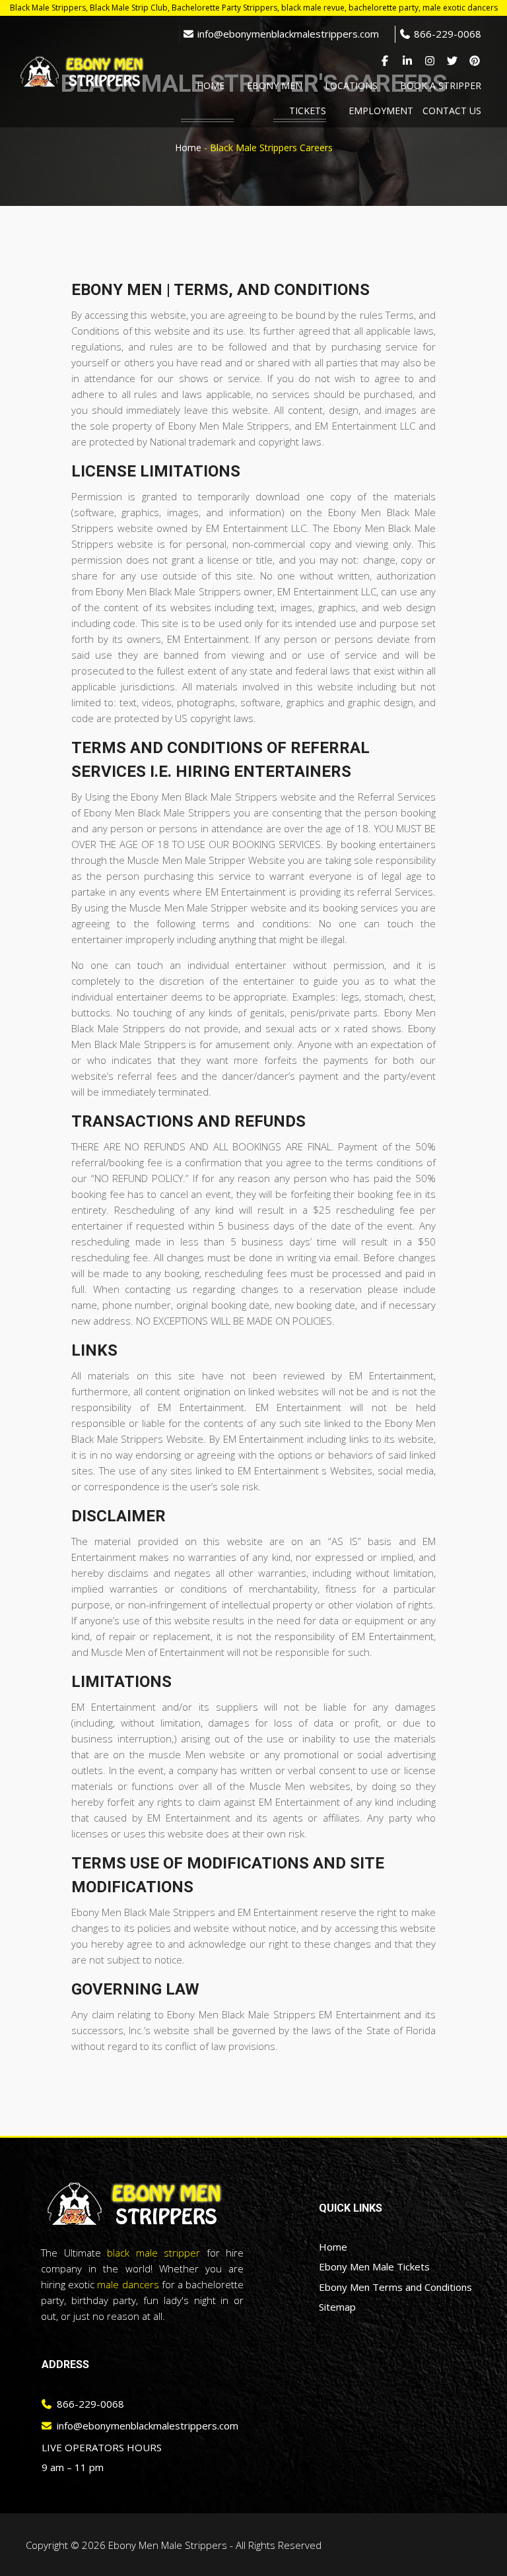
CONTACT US (452, 111)
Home (188, 148)
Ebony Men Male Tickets (374, 2266)
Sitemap (337, 2307)
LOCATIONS (351, 85)
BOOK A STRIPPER (441, 85)
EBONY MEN (275, 85)
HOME (211, 85)
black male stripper (153, 2253)
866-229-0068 (446, 34)
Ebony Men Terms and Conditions (395, 2287)
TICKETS (308, 111)
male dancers (128, 2284)
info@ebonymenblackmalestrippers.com (287, 34)
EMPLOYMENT (381, 111)
